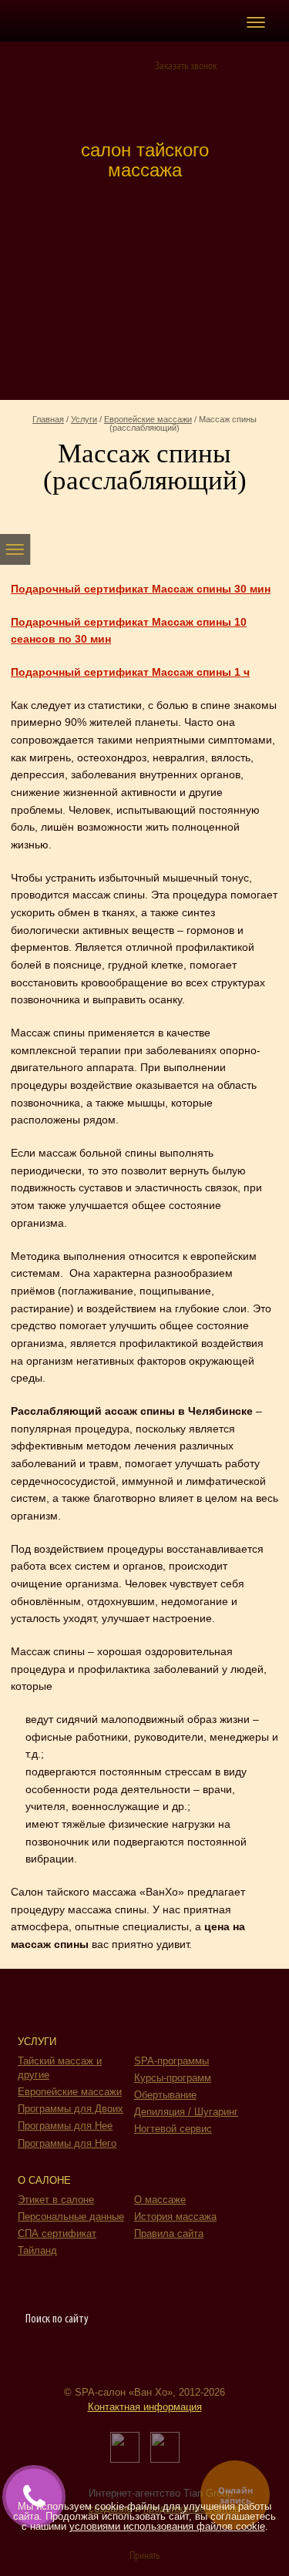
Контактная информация (145, 2407)
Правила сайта (169, 2233)
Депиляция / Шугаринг (186, 2112)
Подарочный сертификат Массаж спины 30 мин (141, 589)
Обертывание (165, 2095)
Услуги (84, 419)
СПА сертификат (57, 2233)
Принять (144, 2556)
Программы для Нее (65, 2126)
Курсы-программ (173, 2078)
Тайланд (37, 2250)
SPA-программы (171, 2061)
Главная (48, 419)
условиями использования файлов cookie (167, 2526)
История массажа (175, 2217)
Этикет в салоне (56, 2200)
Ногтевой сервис (173, 2129)
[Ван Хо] (144, 97)
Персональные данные (71, 2217)
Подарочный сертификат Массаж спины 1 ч (130, 672)
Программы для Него (67, 2143)
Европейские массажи (148, 419)
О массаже (160, 2200)
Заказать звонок (186, 67)
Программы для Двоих (71, 2109)
